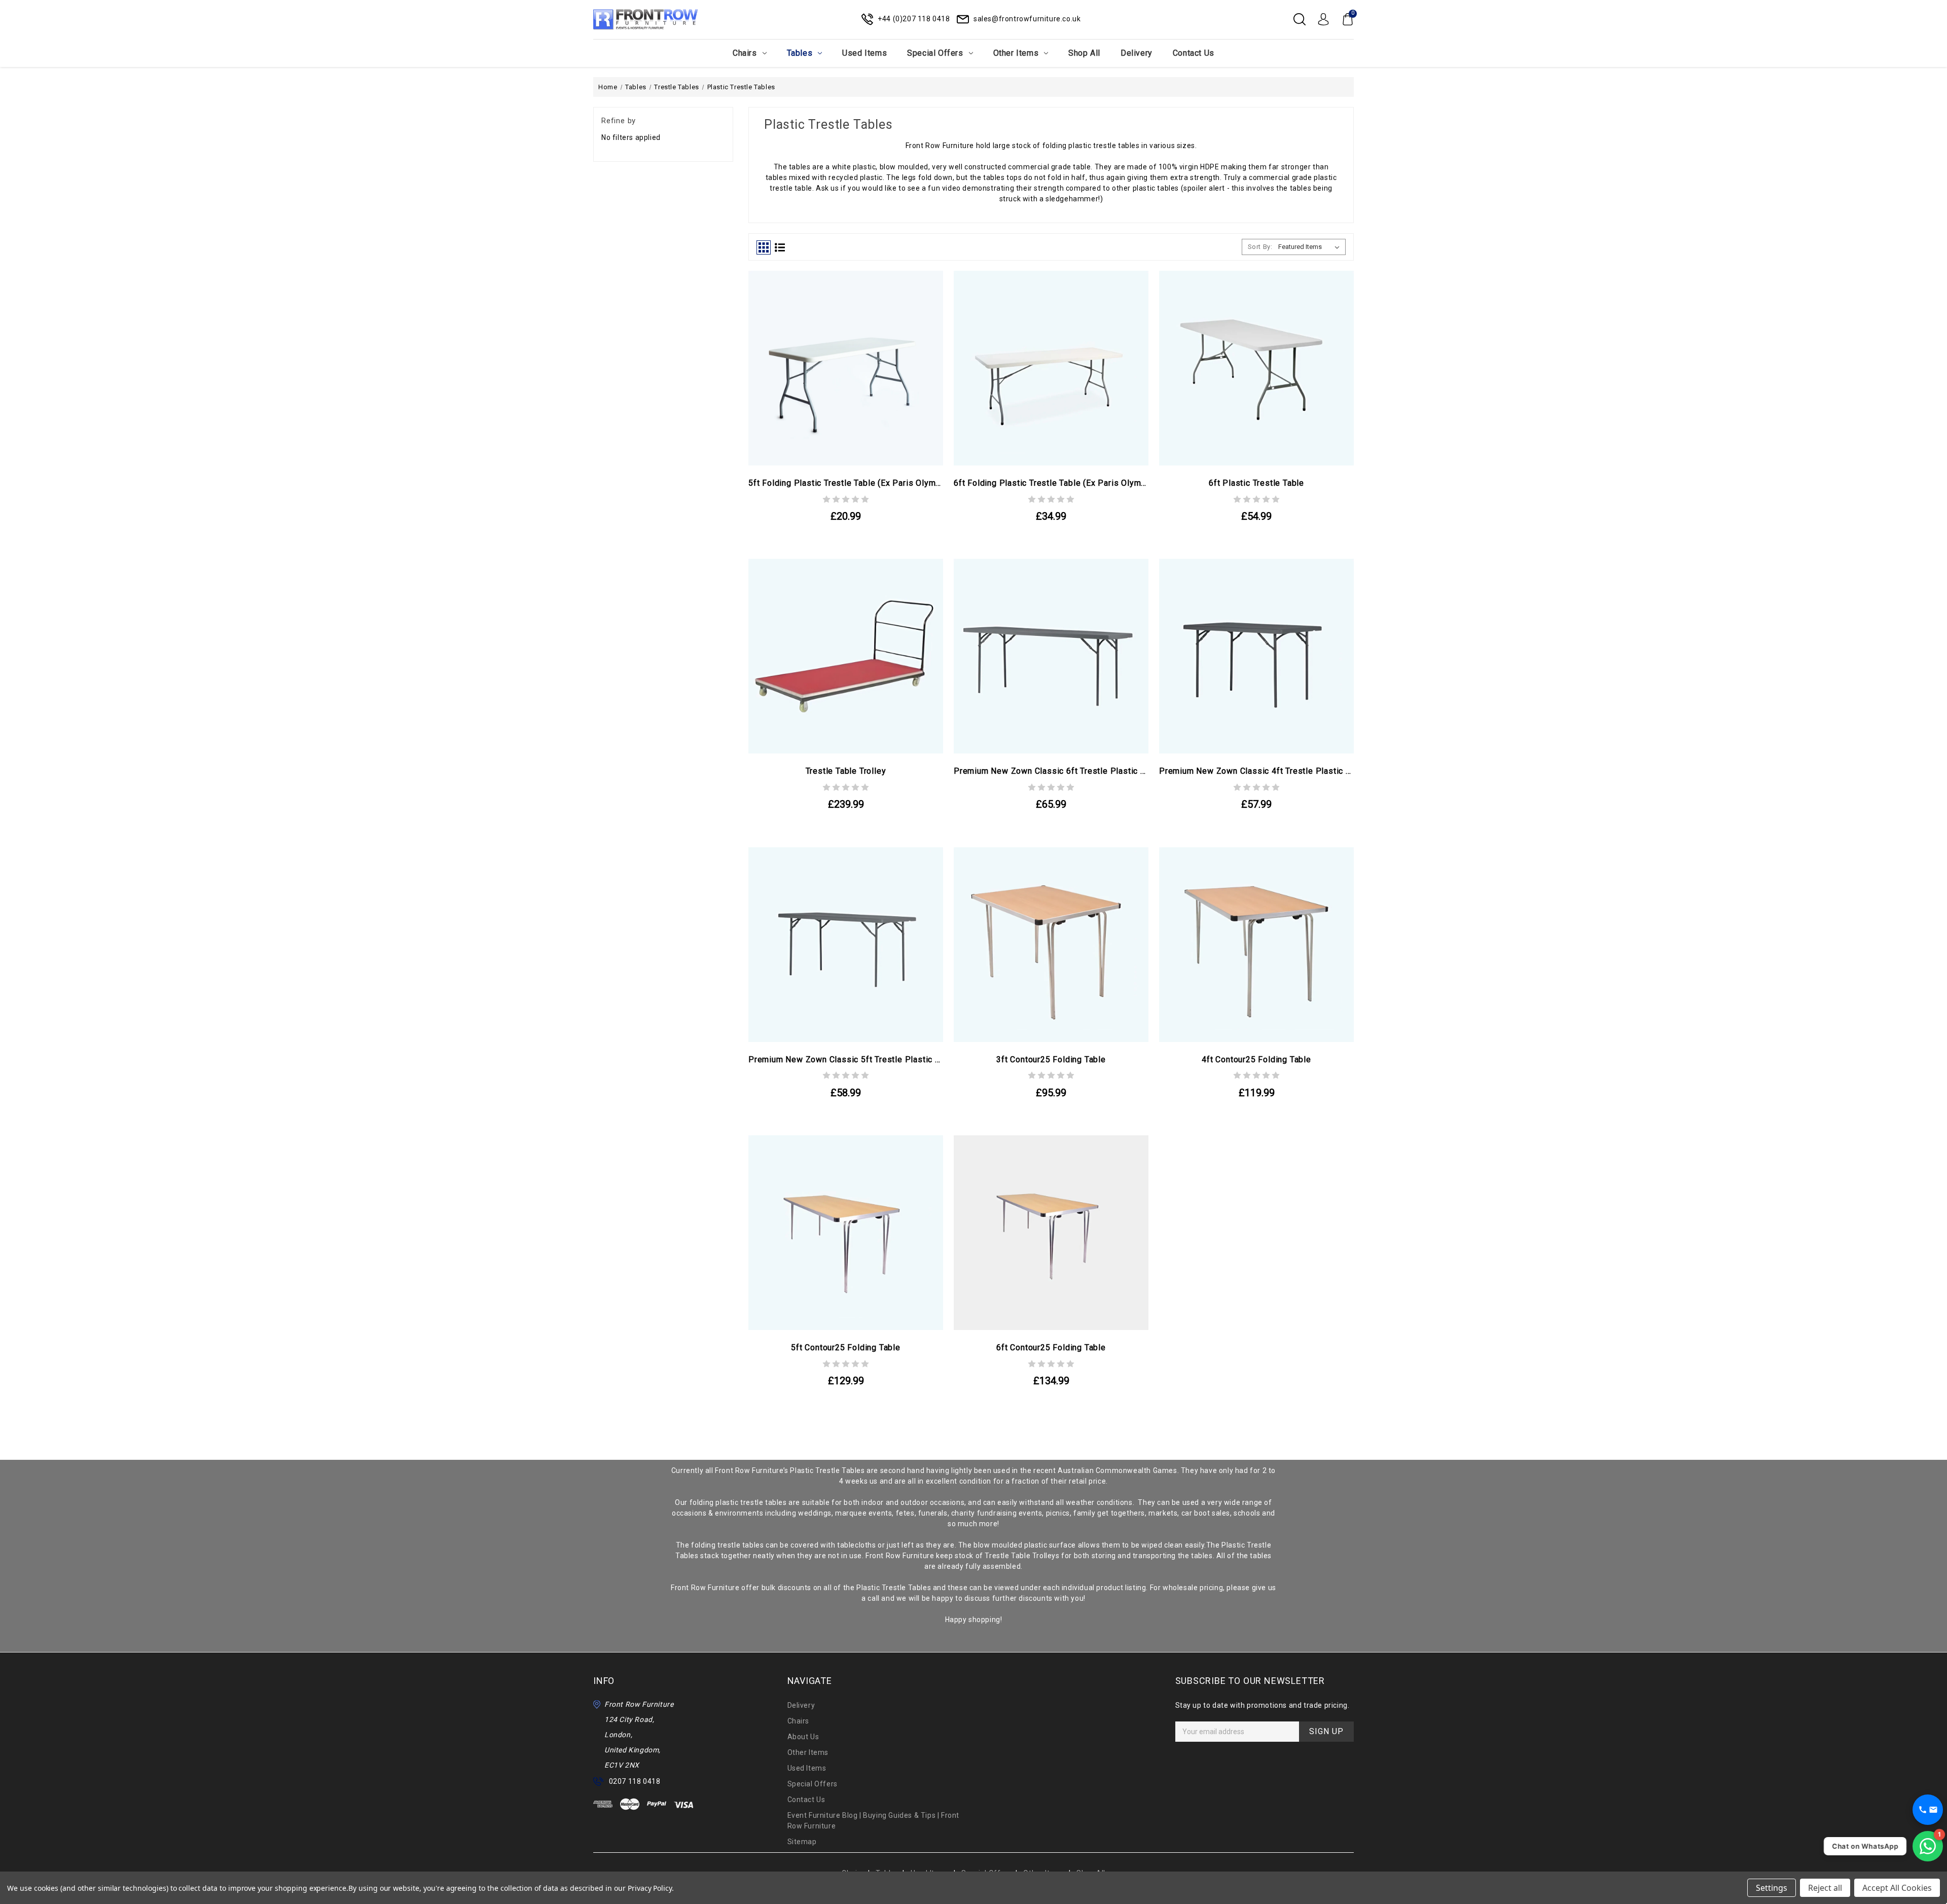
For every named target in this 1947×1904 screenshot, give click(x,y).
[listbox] (1311, 247)
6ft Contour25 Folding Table (1051, 1348)
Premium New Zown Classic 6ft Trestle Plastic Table (1051, 771)
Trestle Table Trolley (846, 771)
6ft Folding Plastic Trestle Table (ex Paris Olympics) (1051, 483)
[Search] (1300, 19)
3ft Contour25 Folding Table (1051, 1059)
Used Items (864, 53)
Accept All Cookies (1897, 1888)
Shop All (1084, 53)
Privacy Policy (650, 1888)
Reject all (1825, 1888)
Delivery (1137, 53)
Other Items (1016, 53)
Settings (1772, 1888)
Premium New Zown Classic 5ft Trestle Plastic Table (846, 1059)
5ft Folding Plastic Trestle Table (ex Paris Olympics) (846, 483)
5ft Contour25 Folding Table (846, 1348)
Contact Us (1194, 53)
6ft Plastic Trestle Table (1256, 483)
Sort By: (1260, 247)
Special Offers (935, 53)
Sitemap (802, 1842)
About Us (803, 1737)
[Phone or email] (1928, 1810)
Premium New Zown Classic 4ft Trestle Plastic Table (1256, 771)
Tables (800, 53)
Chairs (745, 53)
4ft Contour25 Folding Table (1256, 1059)
